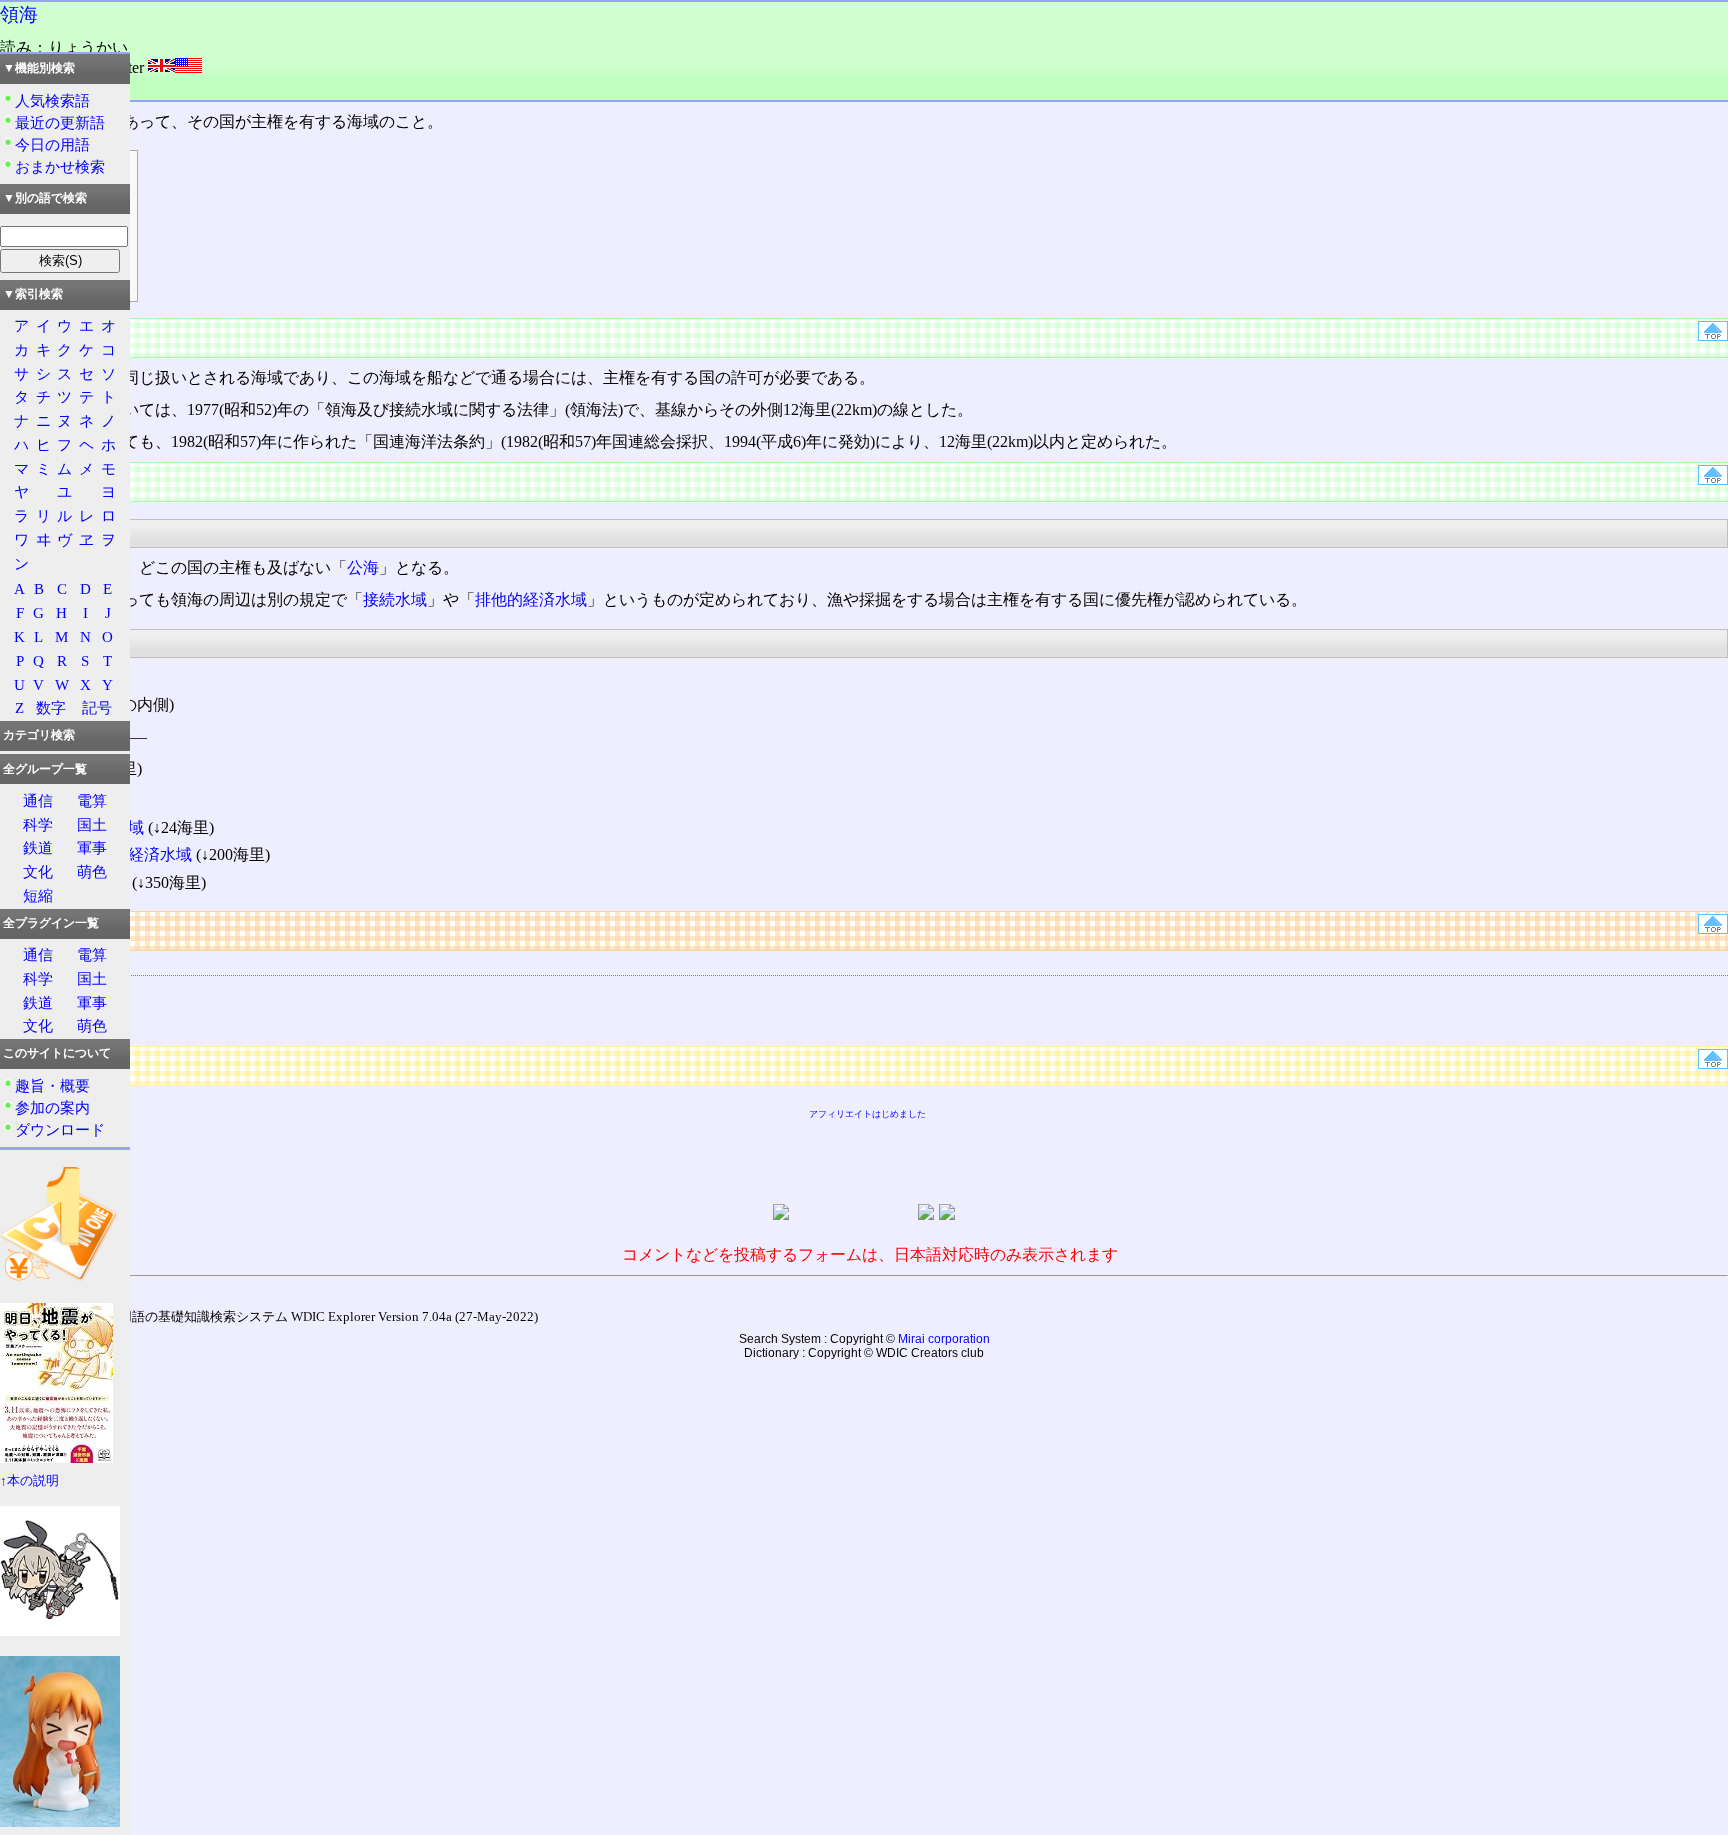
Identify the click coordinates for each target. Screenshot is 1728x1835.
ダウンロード (60, 1129)
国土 (92, 824)
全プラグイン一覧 (51, 923)
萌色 (92, 871)
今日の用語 (52, 144)
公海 (363, 567)
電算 (92, 800)
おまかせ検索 (60, 166)
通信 (38, 800)
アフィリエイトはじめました (867, 1114)
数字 (51, 707)
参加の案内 (52, 1107)
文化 (38, 871)
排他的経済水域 (531, 599)
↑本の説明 (29, 1481)
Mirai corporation (944, 1339)
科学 (38, 824)
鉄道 (38, 847)
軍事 (92, 847)
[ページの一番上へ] (1713, 335)
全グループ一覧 (45, 769)
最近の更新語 (60, 122)
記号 (97, 707)
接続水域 (395, 599)
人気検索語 (52, 100)
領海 (19, 14)
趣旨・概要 (52, 1085)
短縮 (38, 895)
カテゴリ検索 (39, 735)
